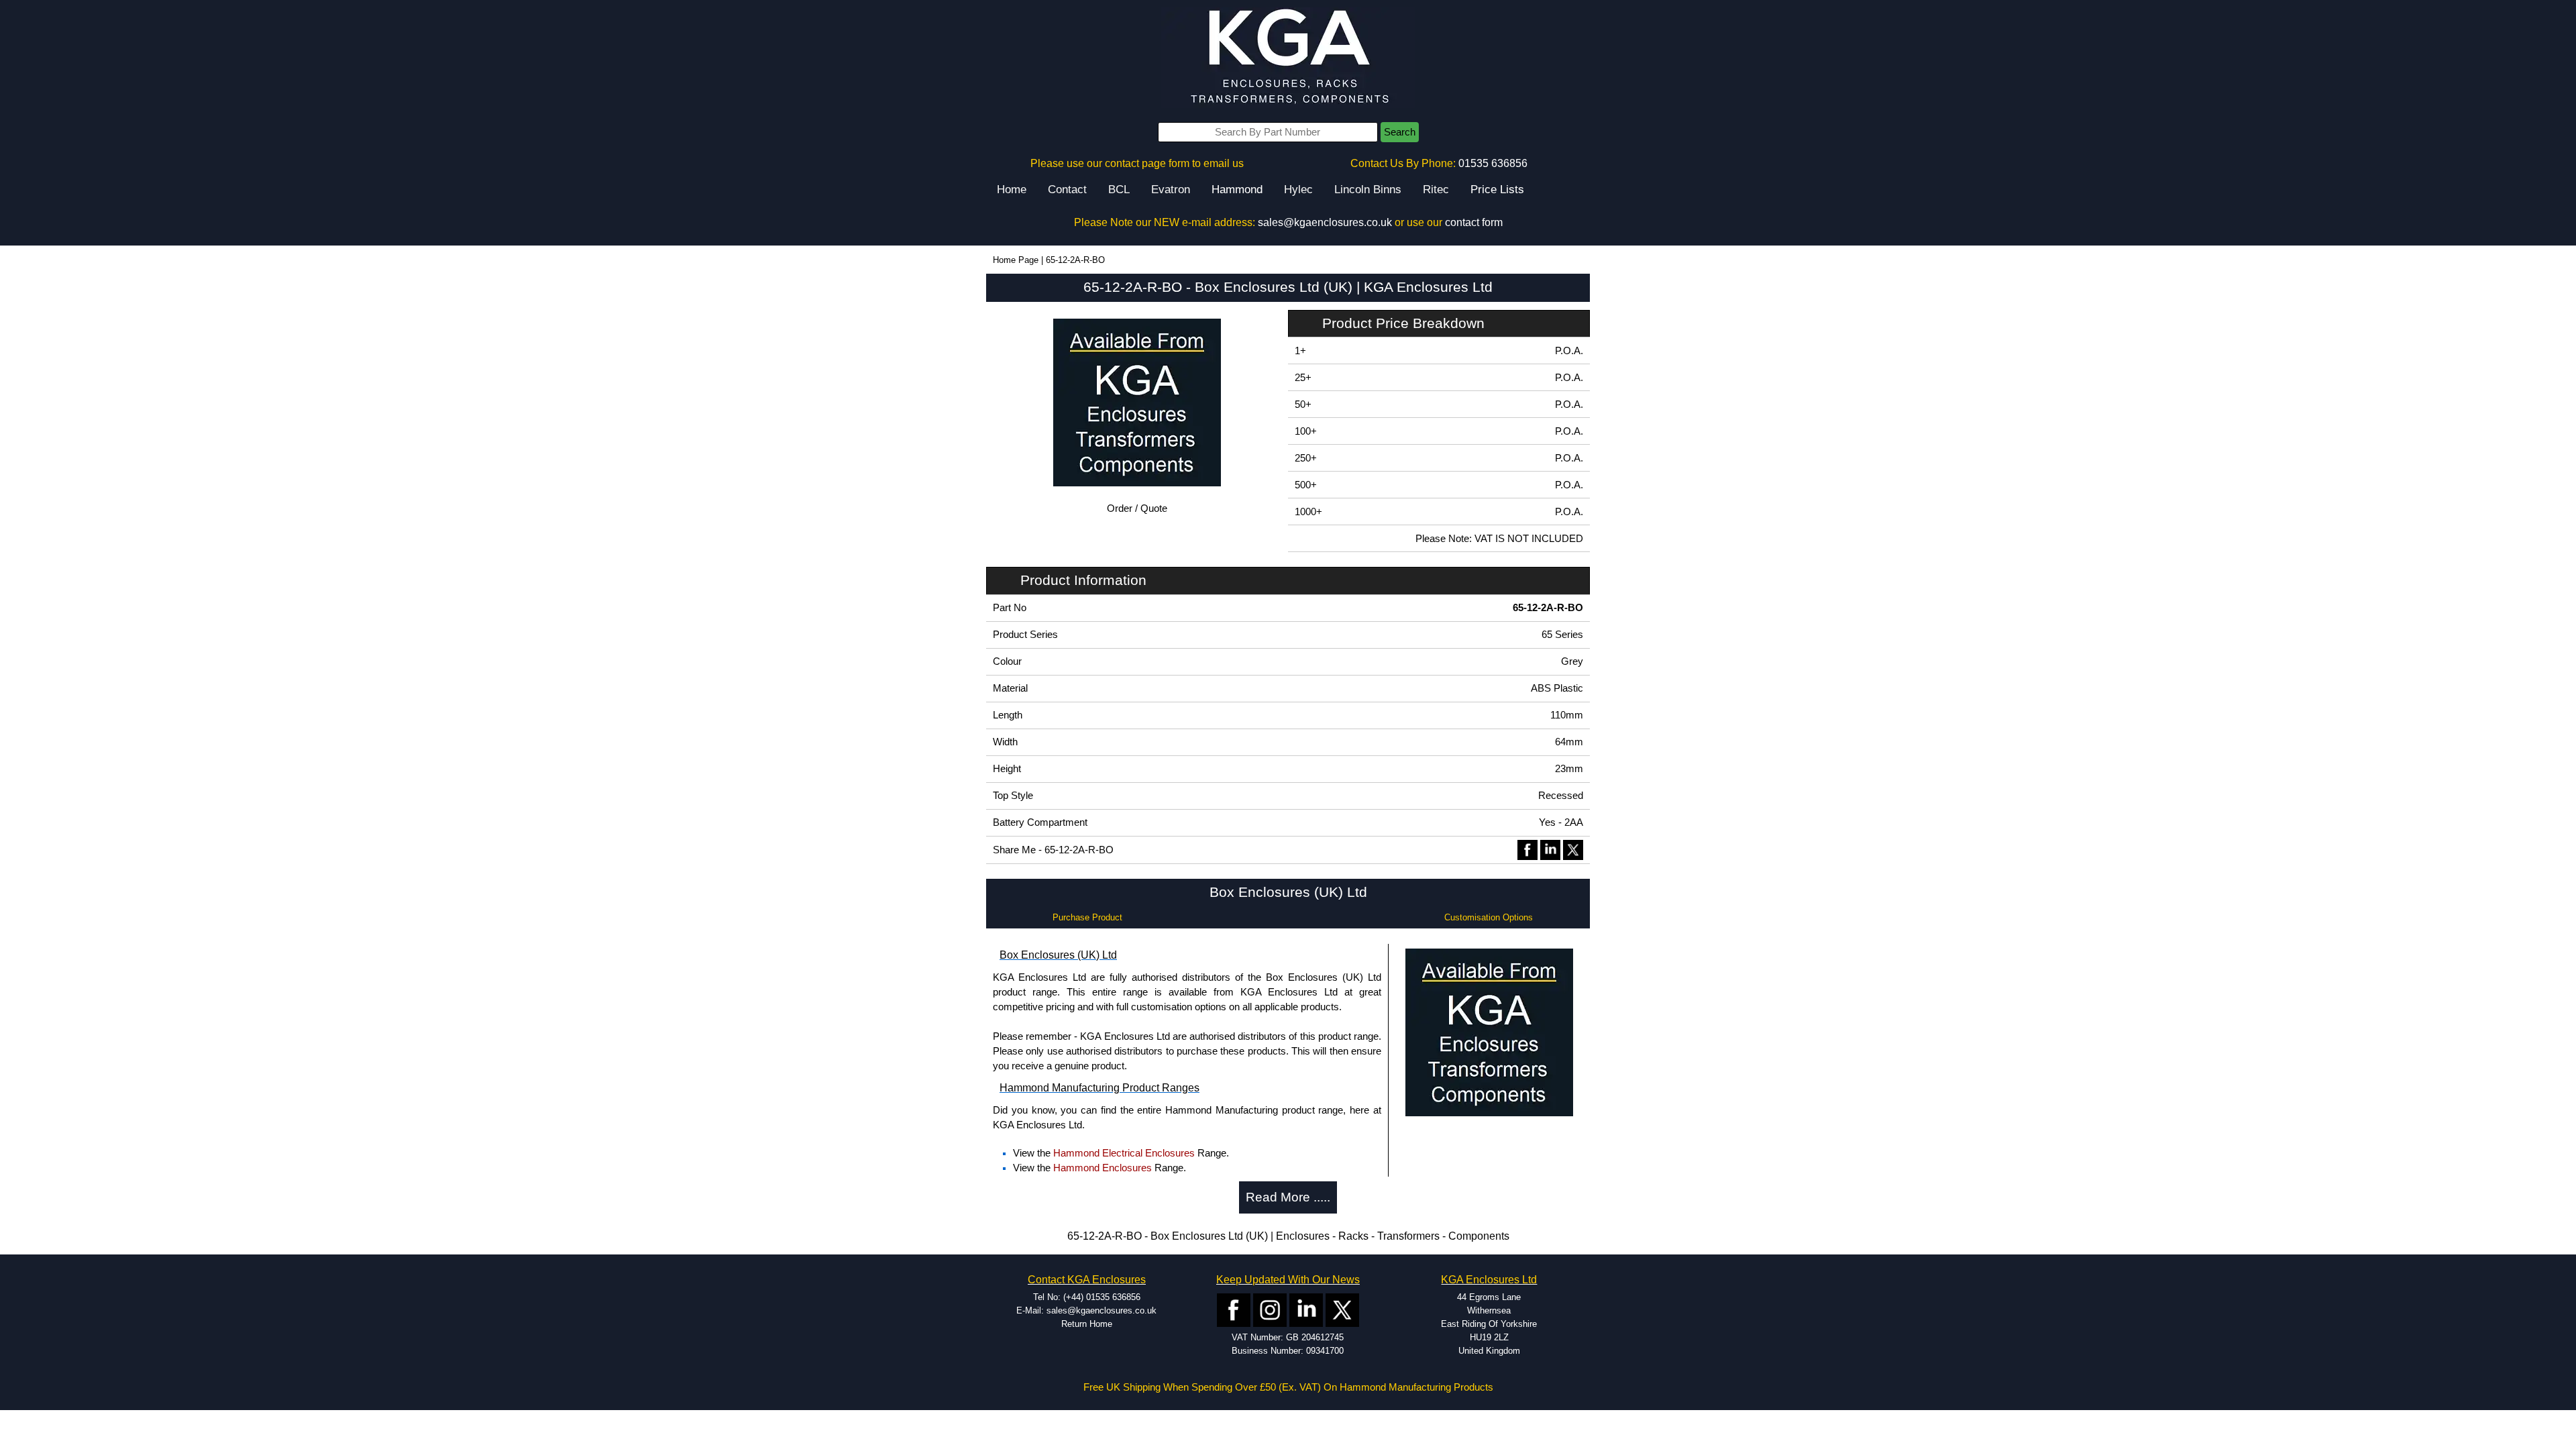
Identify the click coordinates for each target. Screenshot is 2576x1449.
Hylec (1298, 190)
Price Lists (1497, 190)
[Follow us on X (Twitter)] (1342, 1309)
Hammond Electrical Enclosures (1124, 1153)
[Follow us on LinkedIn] (1306, 1309)
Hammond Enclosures (1103, 1168)
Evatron (1171, 190)
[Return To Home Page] (1288, 57)
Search (1400, 132)
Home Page (1016, 260)
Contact (1067, 190)
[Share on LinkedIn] (1550, 849)
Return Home (1087, 1324)
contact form (1474, 222)
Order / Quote (1137, 508)
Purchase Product (1087, 917)
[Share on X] (1573, 849)
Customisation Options (1489, 917)
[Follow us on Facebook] (1234, 1309)
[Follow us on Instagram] (1270, 1309)
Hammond (1237, 190)
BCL (1119, 190)
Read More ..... (1288, 1197)
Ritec (1436, 190)
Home (1012, 190)
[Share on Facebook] (1527, 849)
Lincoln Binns (1368, 190)
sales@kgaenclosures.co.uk (1325, 222)
